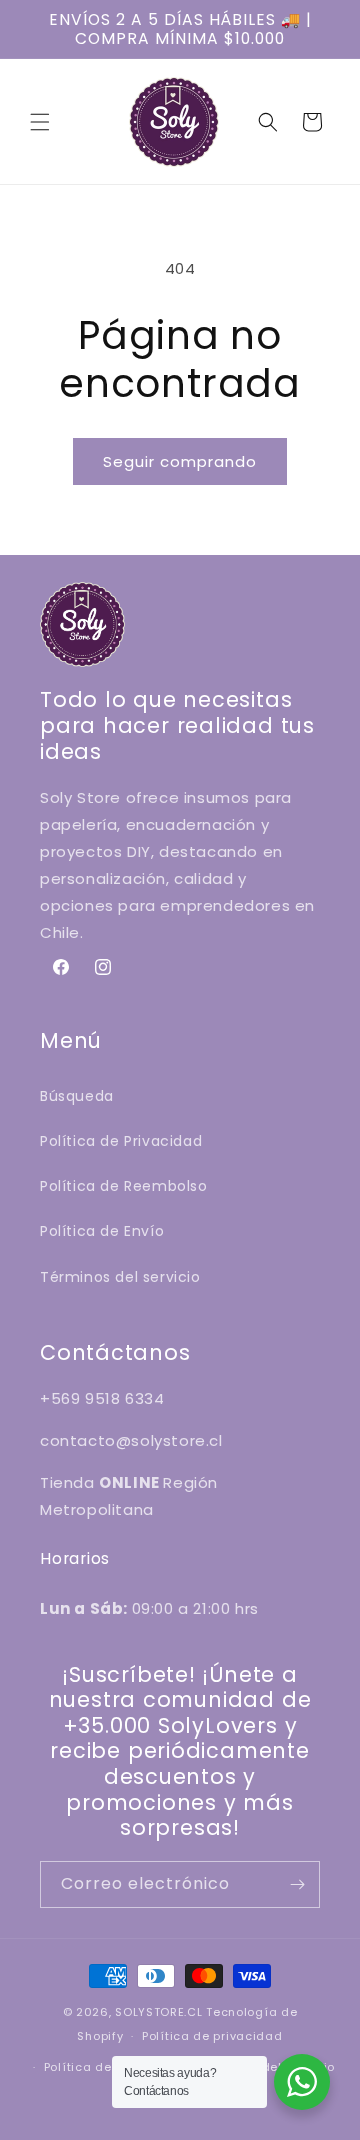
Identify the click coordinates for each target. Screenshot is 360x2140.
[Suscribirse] (297, 1884)
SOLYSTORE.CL (158, 2012)
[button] (40, 122)
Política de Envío (102, 1231)
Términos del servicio (120, 1277)
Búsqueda (77, 1096)
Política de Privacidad (121, 1141)
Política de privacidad (212, 2036)
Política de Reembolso (124, 1186)
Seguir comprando (180, 461)
